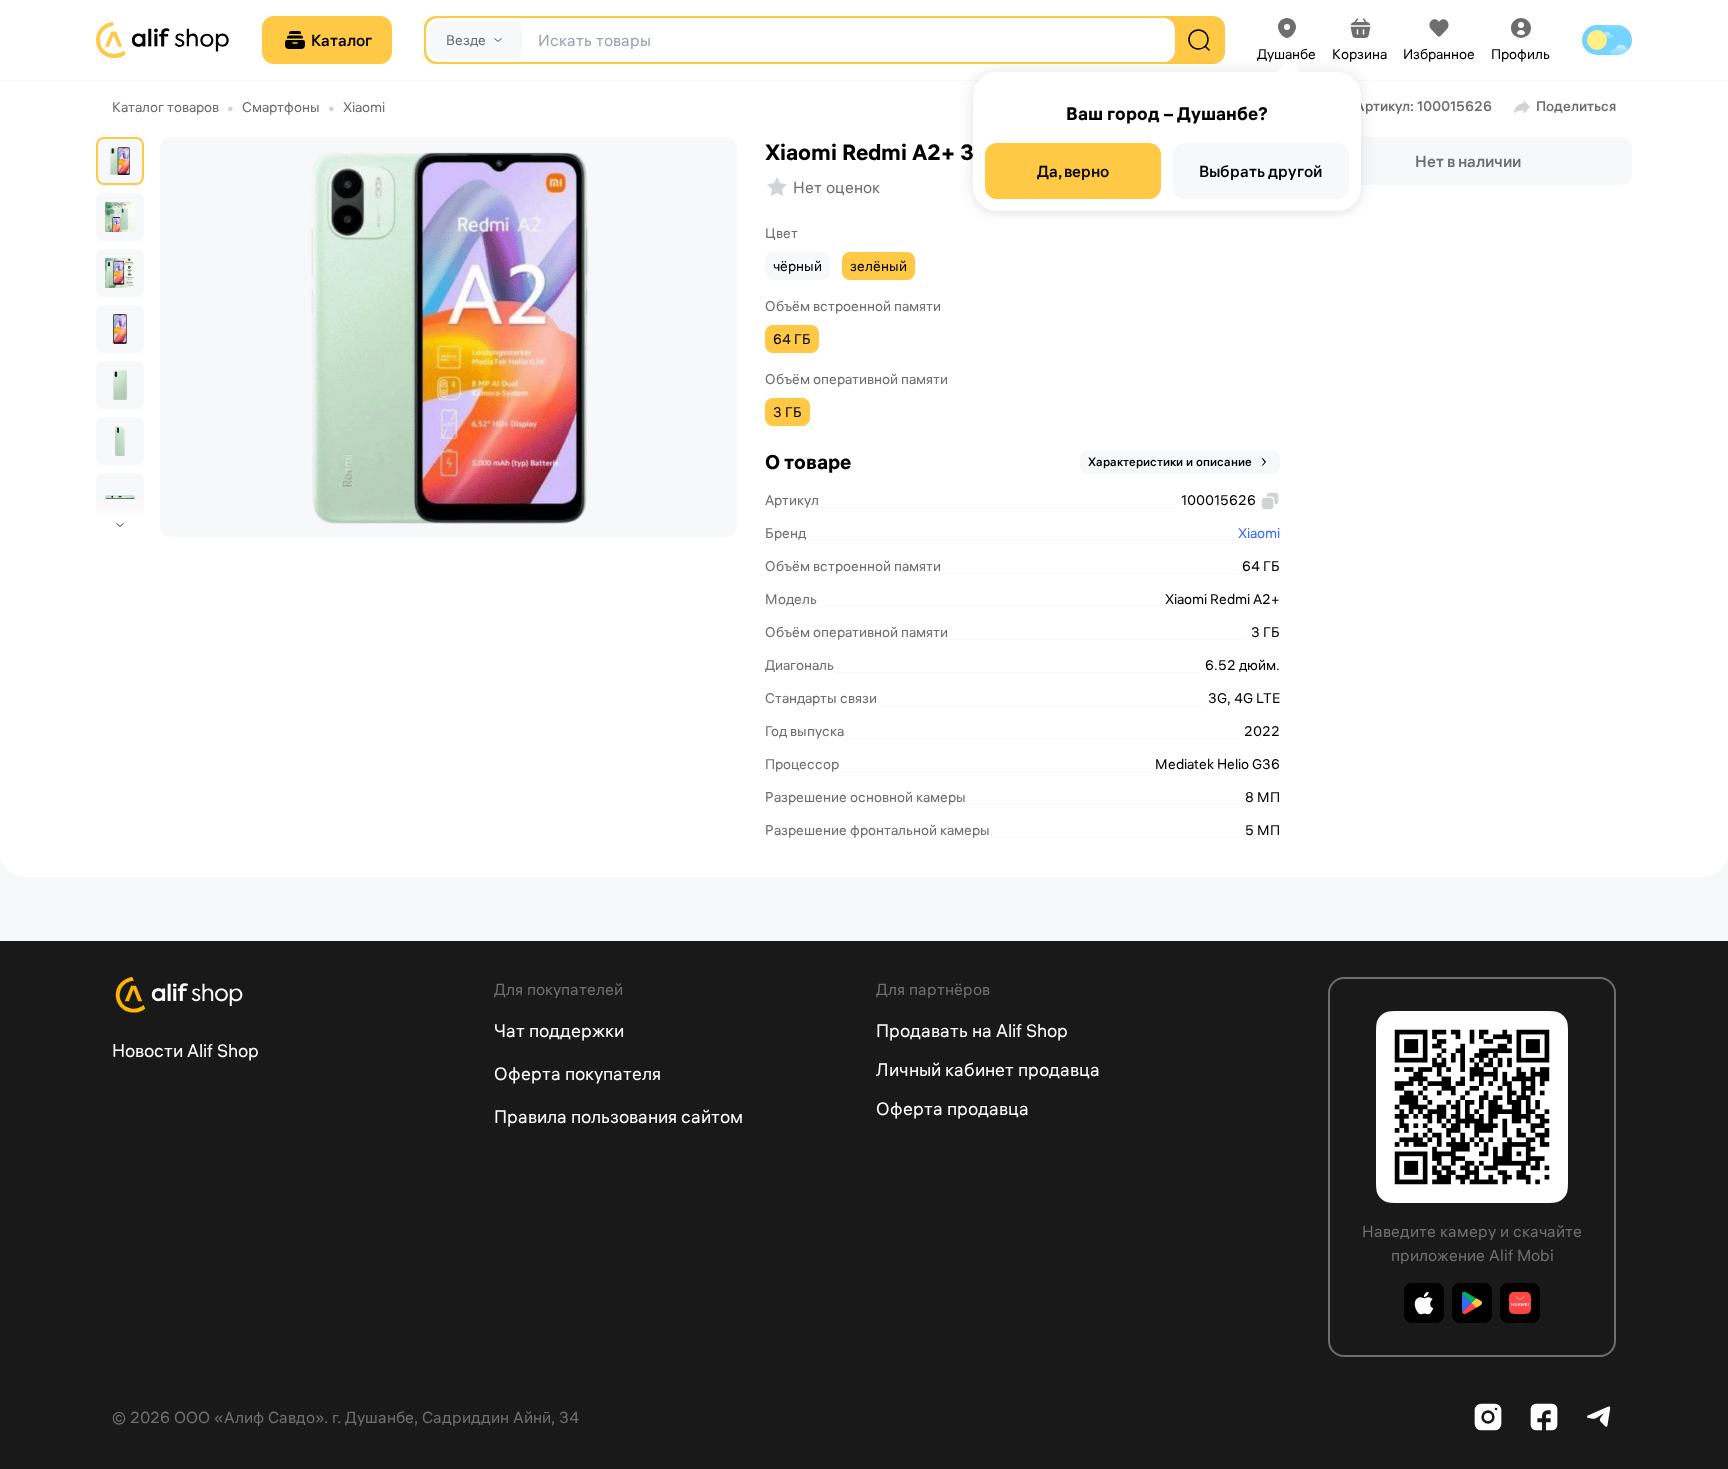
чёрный (797, 266)
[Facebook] (1544, 1417)
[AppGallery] (1520, 1303)
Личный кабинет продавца (988, 1069)
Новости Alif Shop (185, 1050)
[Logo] (291, 995)
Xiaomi (364, 107)
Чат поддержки (559, 1030)
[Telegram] (1600, 1417)
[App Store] (1424, 1303)
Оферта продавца (952, 1108)
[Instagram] (1488, 1417)
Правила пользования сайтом (618, 1116)
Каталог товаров (165, 107)
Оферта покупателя (577, 1073)
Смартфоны (281, 107)
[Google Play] (1472, 1303)
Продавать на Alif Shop (972, 1030)
